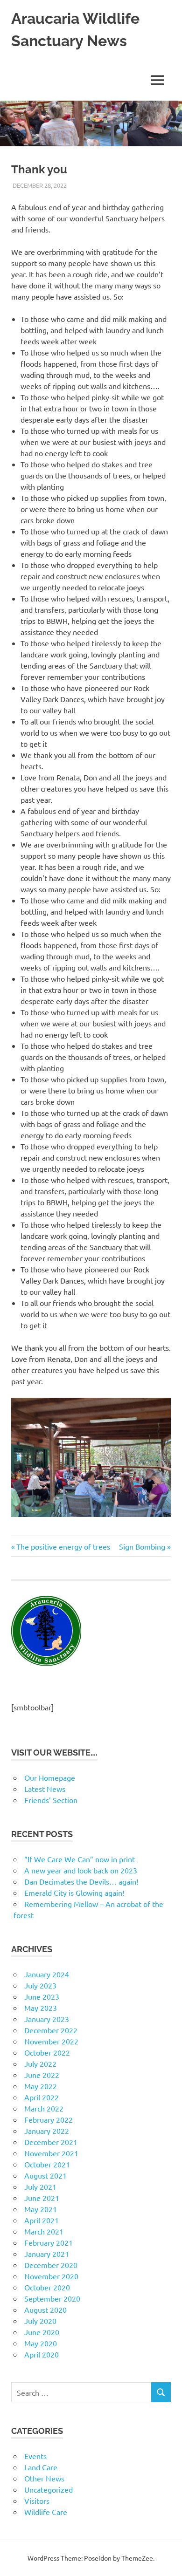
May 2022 (41, 2086)
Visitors (37, 2501)
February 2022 (49, 2119)
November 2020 (51, 2276)
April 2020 (42, 2354)
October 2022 (47, 2052)
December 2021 (51, 2142)
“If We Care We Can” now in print (80, 1859)
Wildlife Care (46, 2512)
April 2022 (42, 2097)
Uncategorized (49, 2489)
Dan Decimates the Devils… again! (81, 1881)
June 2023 (42, 1996)
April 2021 (42, 2220)
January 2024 (47, 1974)
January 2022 (47, 2131)
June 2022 (42, 2075)
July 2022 (40, 2064)
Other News (44, 2478)
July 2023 (40, 1985)
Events (35, 2456)
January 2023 (47, 2019)
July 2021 (40, 2187)
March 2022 (44, 2108)
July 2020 (40, 2321)
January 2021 (47, 2254)
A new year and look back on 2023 (81, 1870)
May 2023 (41, 2008)
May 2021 (41, 2209)
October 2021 (47, 2164)
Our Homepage (50, 1777)
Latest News (45, 1789)
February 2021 (49, 2242)
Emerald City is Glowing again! (74, 1893)
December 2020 (51, 2265)
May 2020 (41, 2343)
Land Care (41, 2467)
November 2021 (51, 2153)
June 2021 (42, 2198)
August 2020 (45, 2310)
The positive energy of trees (63, 1546)
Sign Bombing (142, 1546)
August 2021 (45, 2175)
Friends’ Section (51, 1800)
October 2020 (47, 2287)
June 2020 (42, 2332)
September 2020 (52, 2298)
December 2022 (51, 2030)
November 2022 (51, 2041)
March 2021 (44, 2231)
